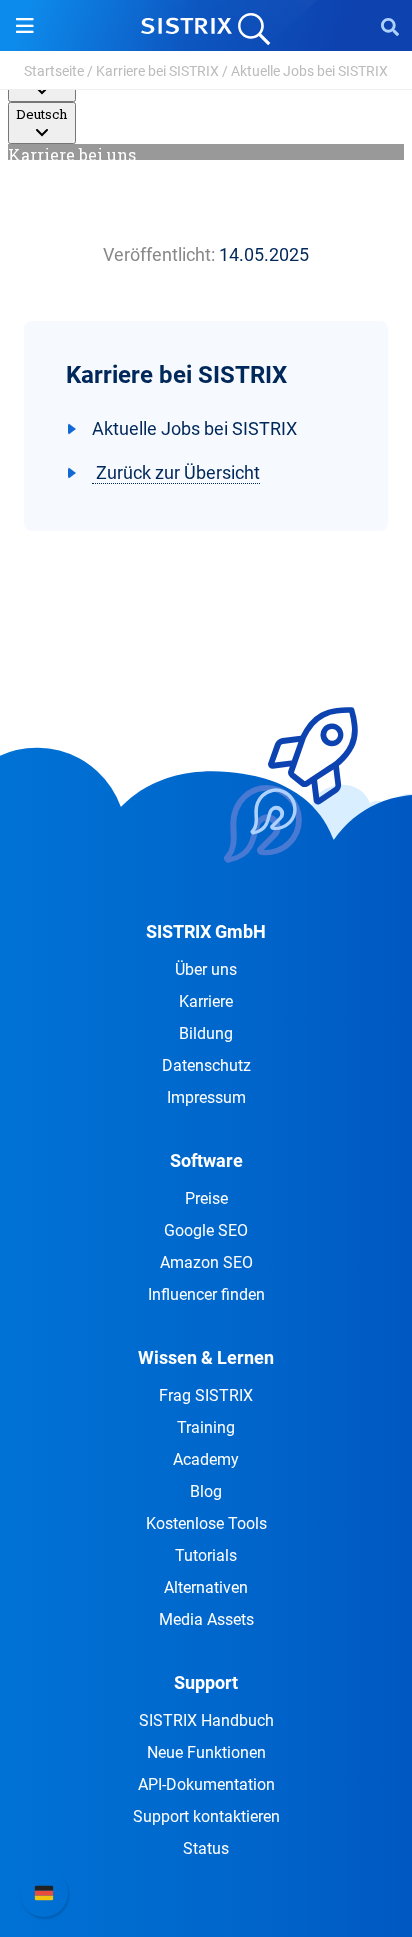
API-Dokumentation (206, 1784)
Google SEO (206, 1230)
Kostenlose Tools (206, 1523)
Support (206, 1682)
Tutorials (206, 1555)
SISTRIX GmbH (206, 931)
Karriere (206, 1001)
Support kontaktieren (206, 1816)
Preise (206, 1198)
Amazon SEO (206, 1262)
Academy (206, 1459)
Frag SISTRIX (206, 1395)
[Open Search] (390, 26)
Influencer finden (206, 1294)
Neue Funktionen (206, 1752)
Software (206, 1160)
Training (206, 1427)
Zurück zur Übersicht (176, 472)
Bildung (206, 1033)
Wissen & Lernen (206, 1357)
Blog (206, 1491)
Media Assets (206, 1619)
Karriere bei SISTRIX (157, 71)
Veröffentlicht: (159, 254)
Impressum (206, 1097)
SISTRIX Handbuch (206, 1720)
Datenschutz (206, 1065)
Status (206, 1848)
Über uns (206, 969)
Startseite (54, 71)
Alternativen (206, 1587)
